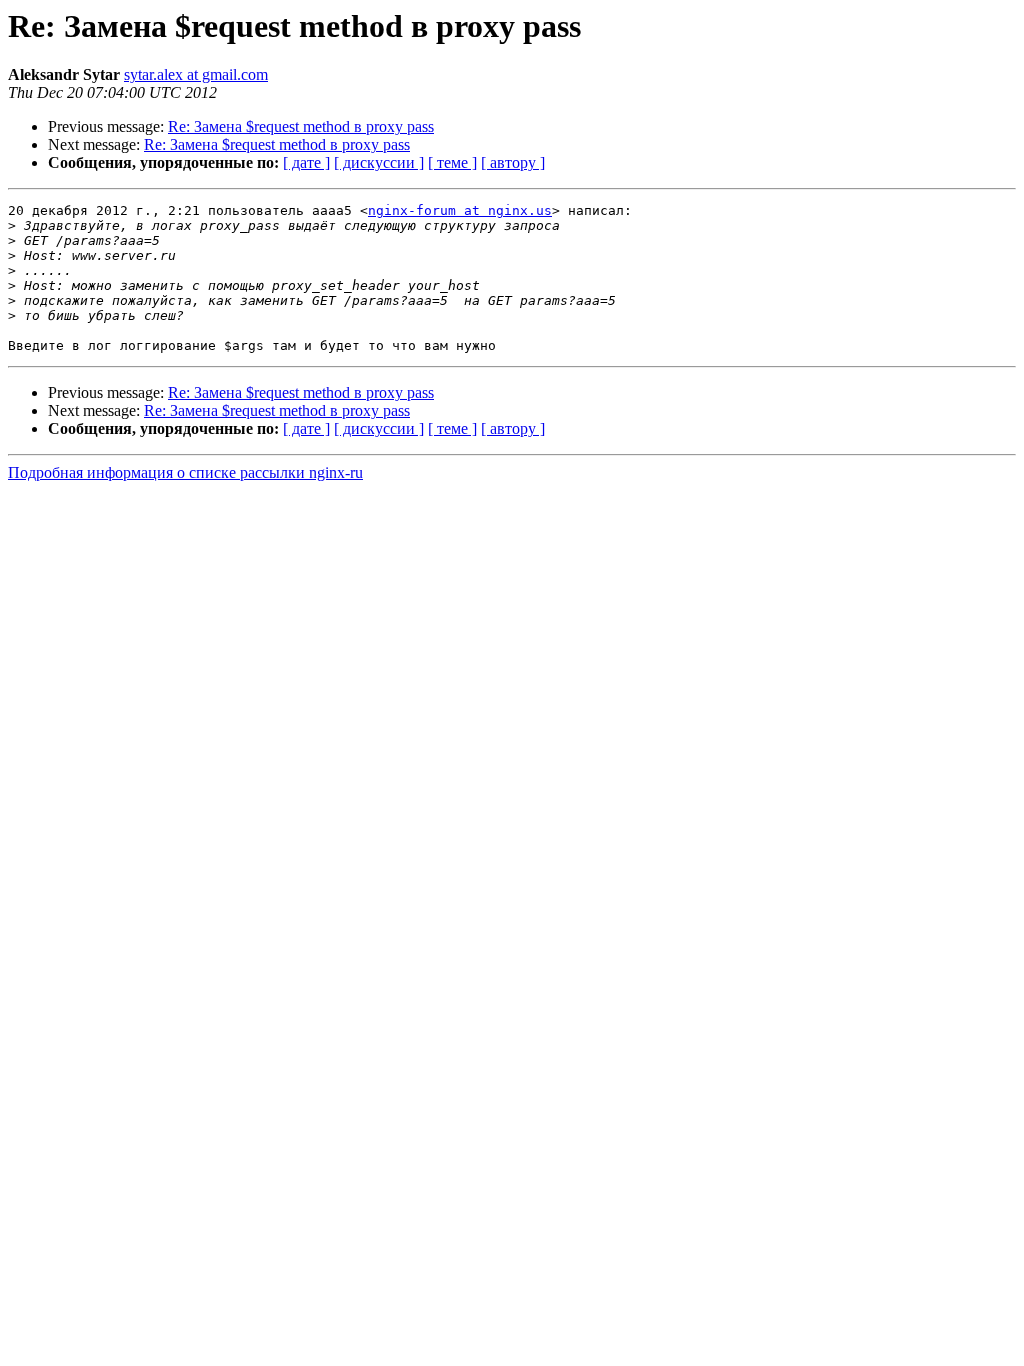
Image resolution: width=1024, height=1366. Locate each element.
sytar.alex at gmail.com (196, 74)
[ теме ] (452, 162)
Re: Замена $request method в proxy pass (301, 126)
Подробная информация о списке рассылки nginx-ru (185, 472)
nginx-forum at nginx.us (460, 210)
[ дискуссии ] (379, 162)
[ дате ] (306, 162)
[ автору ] (513, 162)
